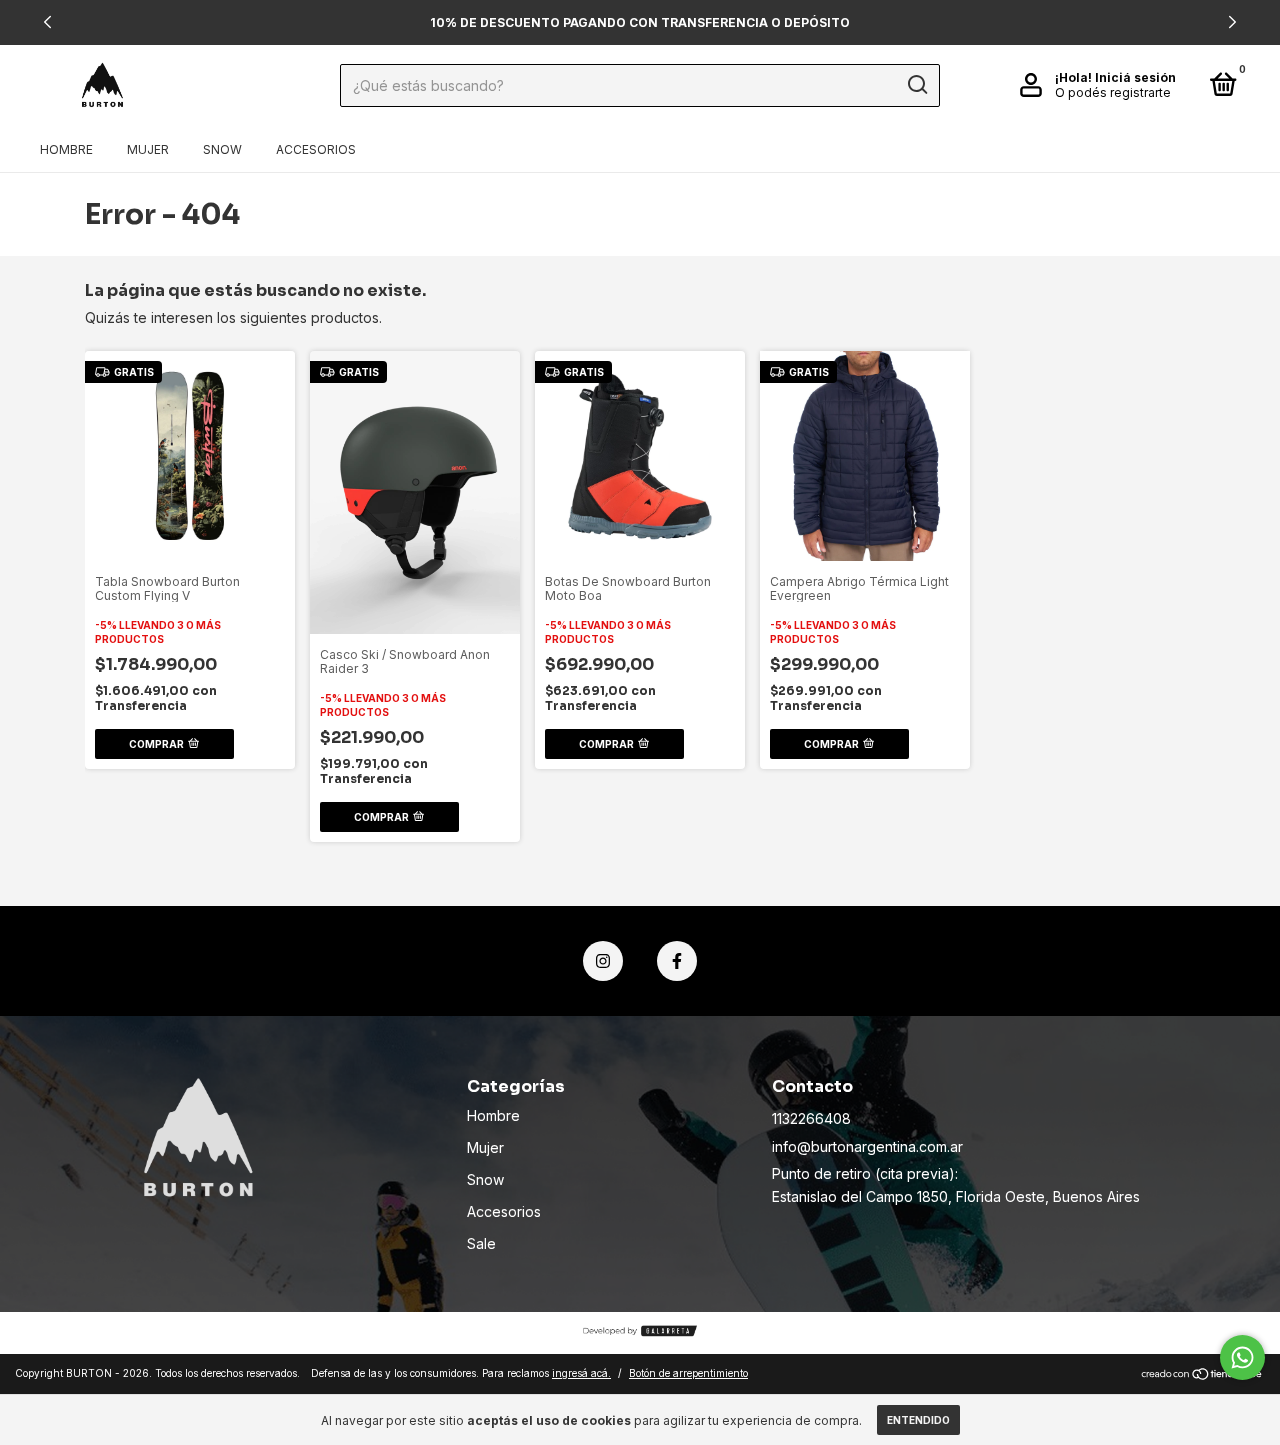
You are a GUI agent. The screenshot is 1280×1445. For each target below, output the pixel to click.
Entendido (918, 1420)
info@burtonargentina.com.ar (867, 1146)
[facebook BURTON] (677, 961)
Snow (222, 149)
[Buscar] (916, 85)
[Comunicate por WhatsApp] (1242, 1357)
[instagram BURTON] (603, 961)
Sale (481, 1243)
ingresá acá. (581, 1373)
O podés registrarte (1113, 92)
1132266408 (811, 1118)
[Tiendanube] (1202, 1375)
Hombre (66, 149)
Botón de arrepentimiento (688, 1373)
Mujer (148, 149)
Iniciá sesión (1135, 77)
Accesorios (316, 149)
